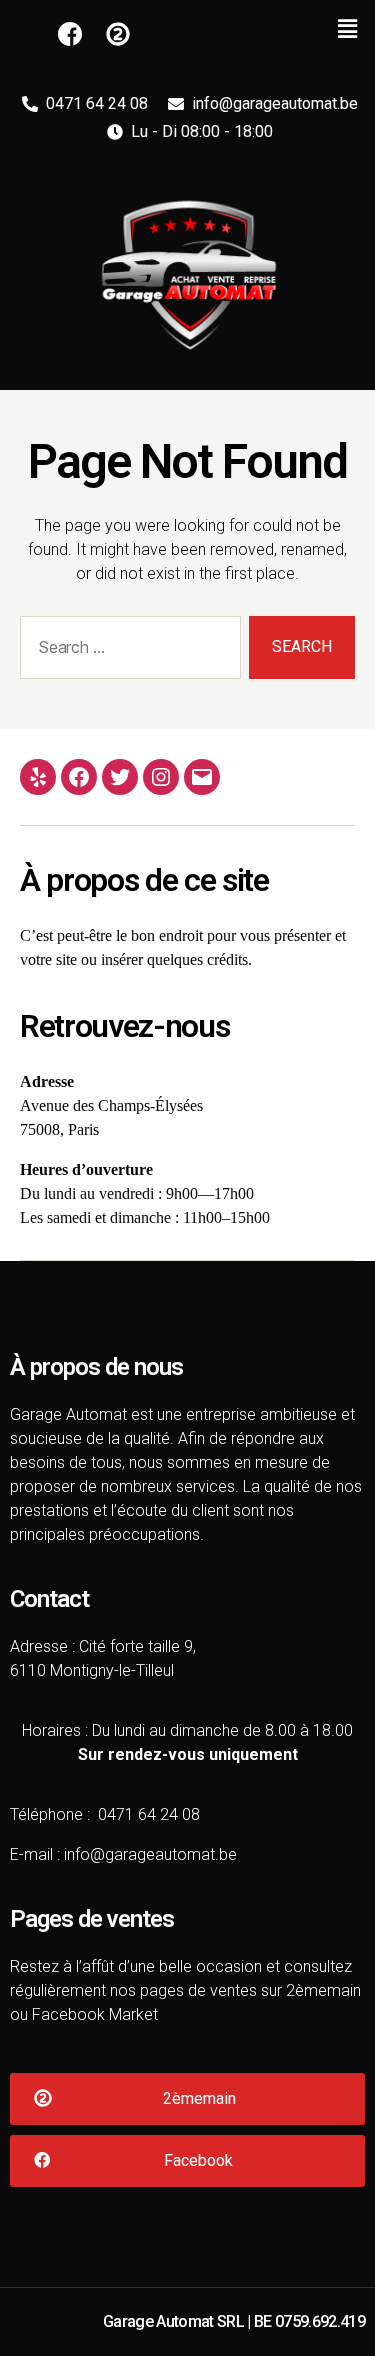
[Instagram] (161, 777)
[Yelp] (38, 777)
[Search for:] (126, 651)
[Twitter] (120, 777)
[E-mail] (202, 777)
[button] (187, 2099)
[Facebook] (79, 777)
